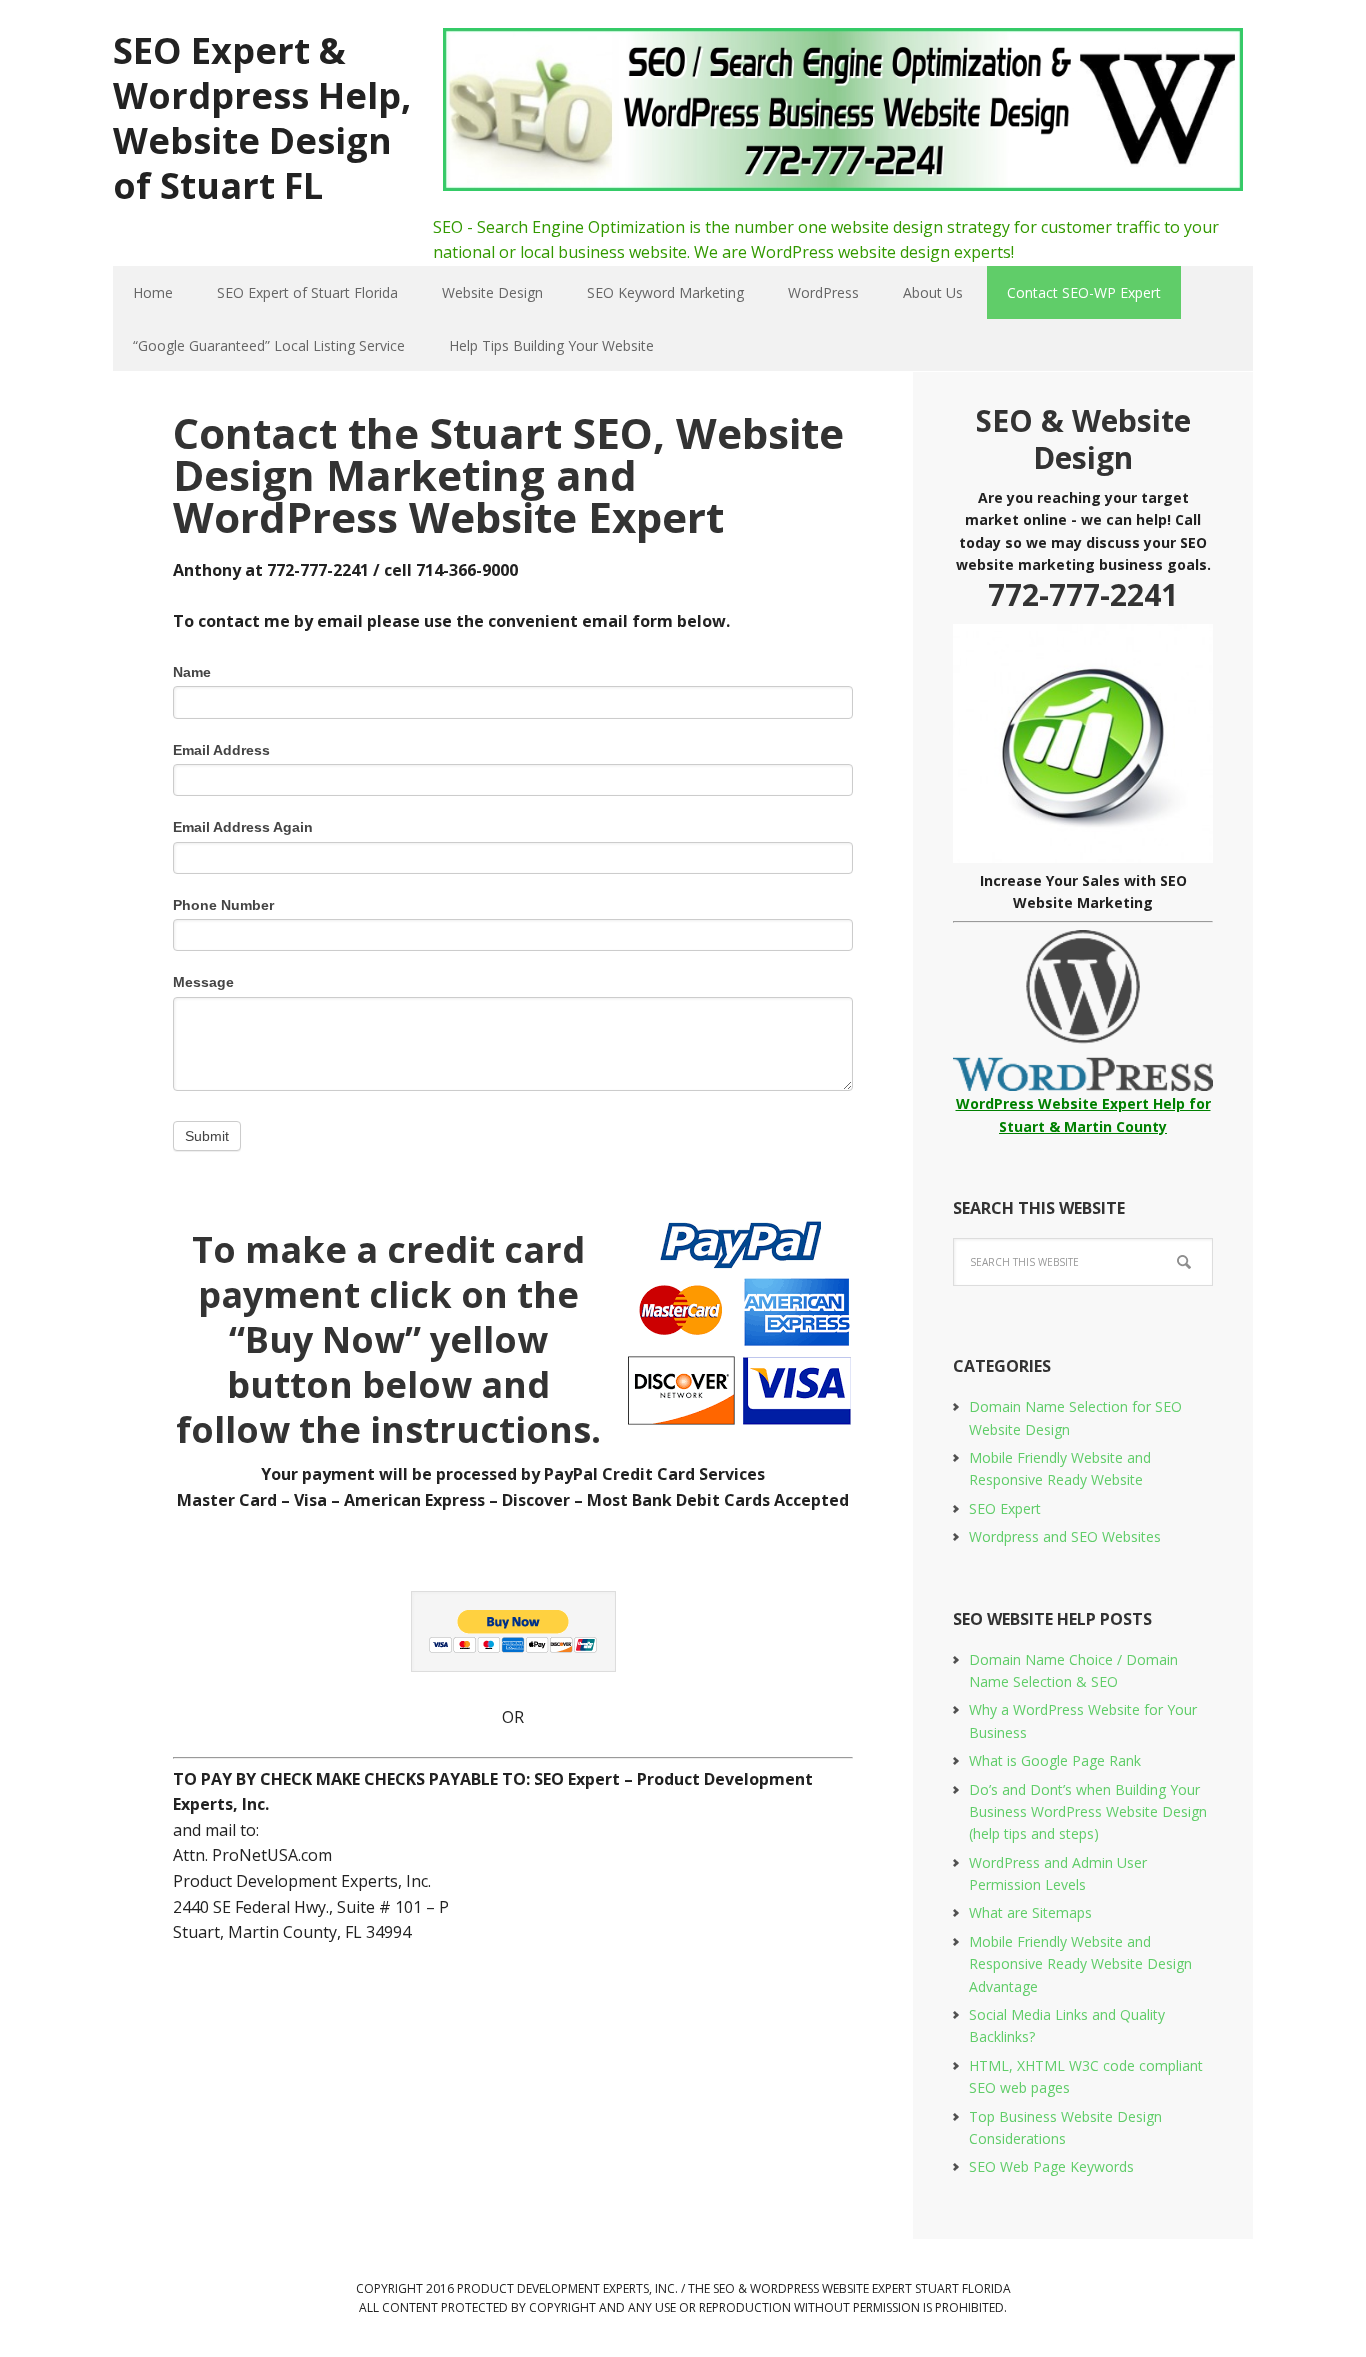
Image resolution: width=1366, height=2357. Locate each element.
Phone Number (223, 905)
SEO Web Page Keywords (1051, 2166)
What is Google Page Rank (1055, 1760)
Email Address (221, 750)
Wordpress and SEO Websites (1065, 1536)
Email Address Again (243, 827)
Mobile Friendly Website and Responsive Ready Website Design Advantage (1080, 1964)
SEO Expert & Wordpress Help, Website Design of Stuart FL (262, 117)
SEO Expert (1005, 1508)
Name (192, 672)
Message (203, 982)
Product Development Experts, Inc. (567, 2288)
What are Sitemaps (1030, 1912)
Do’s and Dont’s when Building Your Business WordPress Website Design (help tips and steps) (1088, 1812)
